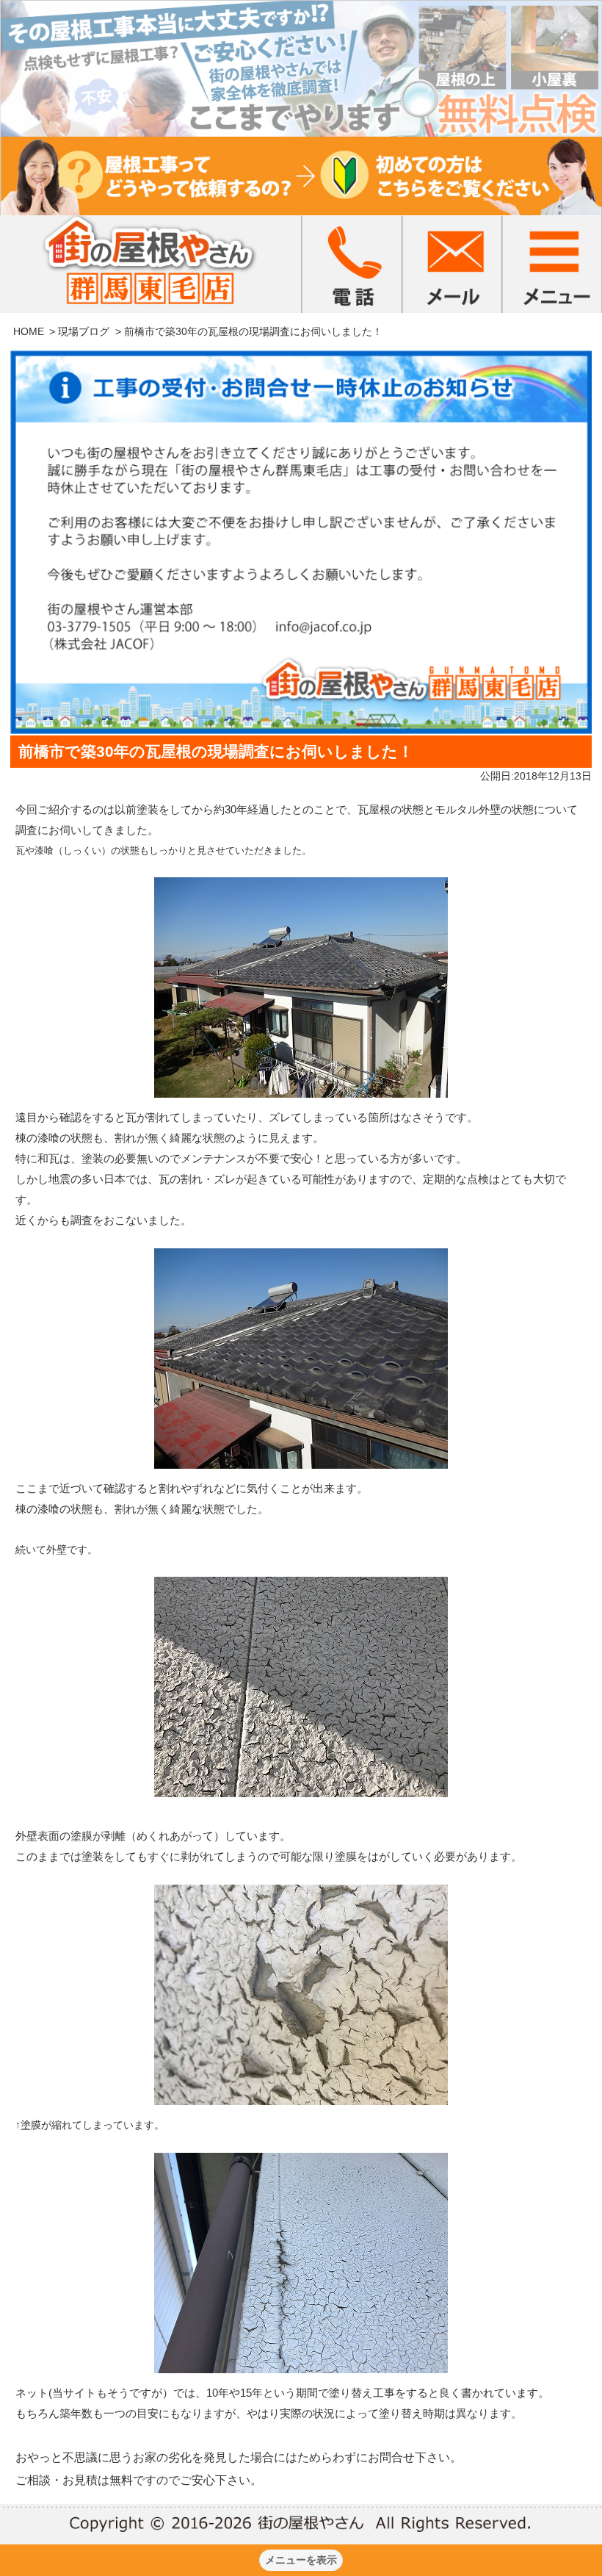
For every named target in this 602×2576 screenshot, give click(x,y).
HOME (29, 331)
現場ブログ (84, 331)
